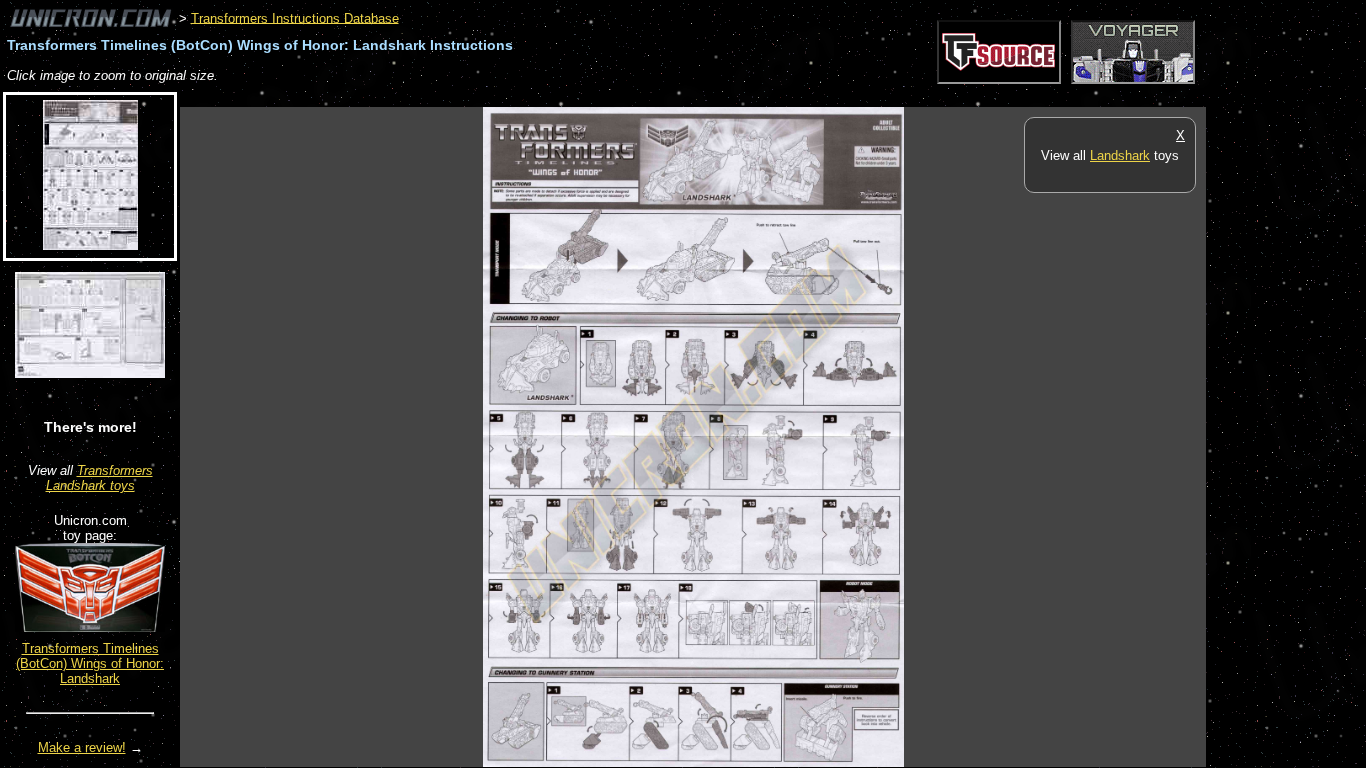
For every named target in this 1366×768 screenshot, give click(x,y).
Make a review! (82, 747)
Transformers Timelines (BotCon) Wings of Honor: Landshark (90, 663)
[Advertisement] (544, 96)
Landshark (1120, 155)
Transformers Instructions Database (295, 17)
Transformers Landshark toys (99, 478)
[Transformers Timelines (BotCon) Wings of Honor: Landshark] (90, 627)
